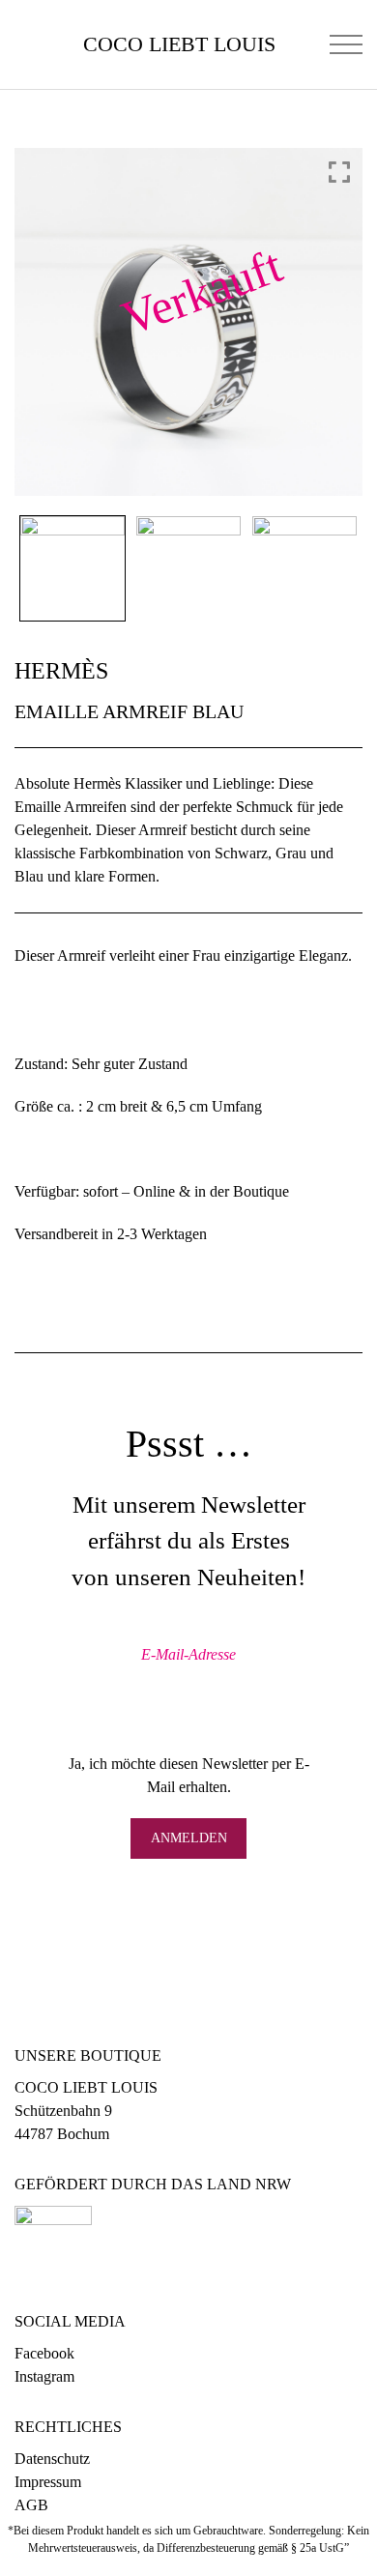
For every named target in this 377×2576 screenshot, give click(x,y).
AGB (31, 2505)
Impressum (48, 2482)
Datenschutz (52, 2459)
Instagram (44, 2376)
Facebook (44, 2353)
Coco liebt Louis (179, 44)
